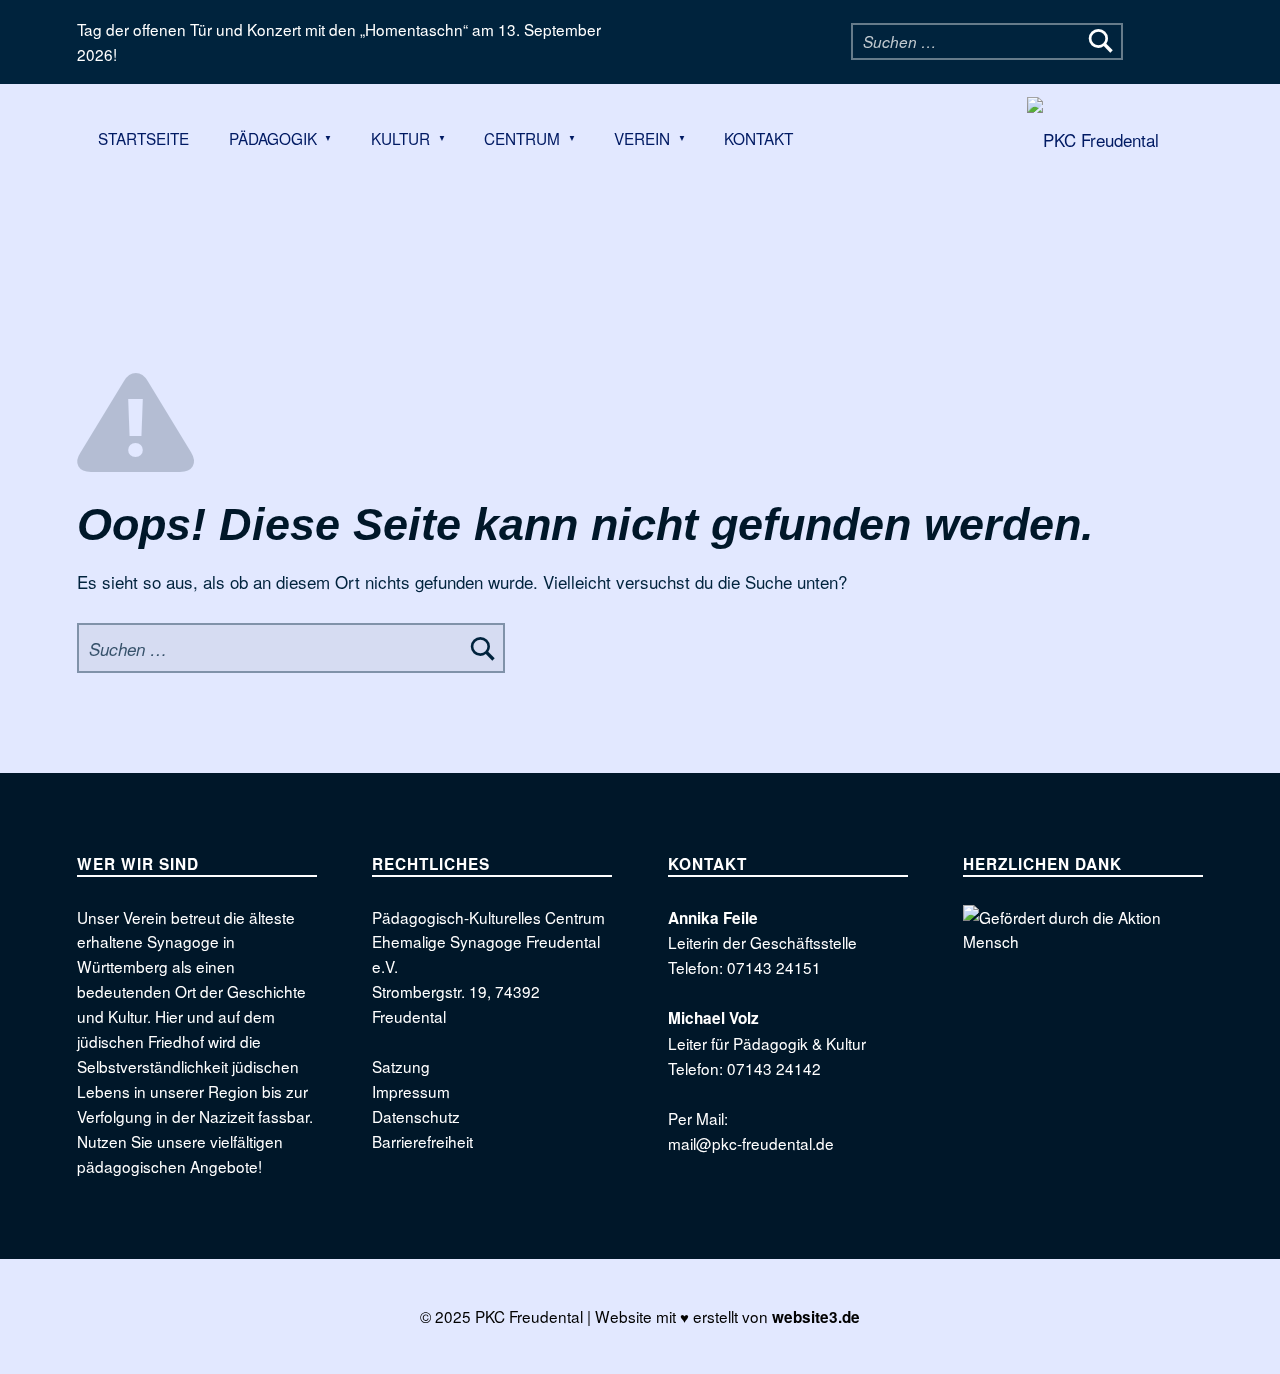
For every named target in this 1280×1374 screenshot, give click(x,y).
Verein (642, 138)
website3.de (816, 1317)
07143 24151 (774, 967)
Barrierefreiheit (422, 1141)
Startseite (143, 138)
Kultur (400, 138)
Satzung (401, 1066)
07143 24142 (774, 1068)
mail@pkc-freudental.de (751, 1143)
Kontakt (758, 138)
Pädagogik (273, 138)
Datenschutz (416, 1116)
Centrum (522, 138)
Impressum (411, 1091)
